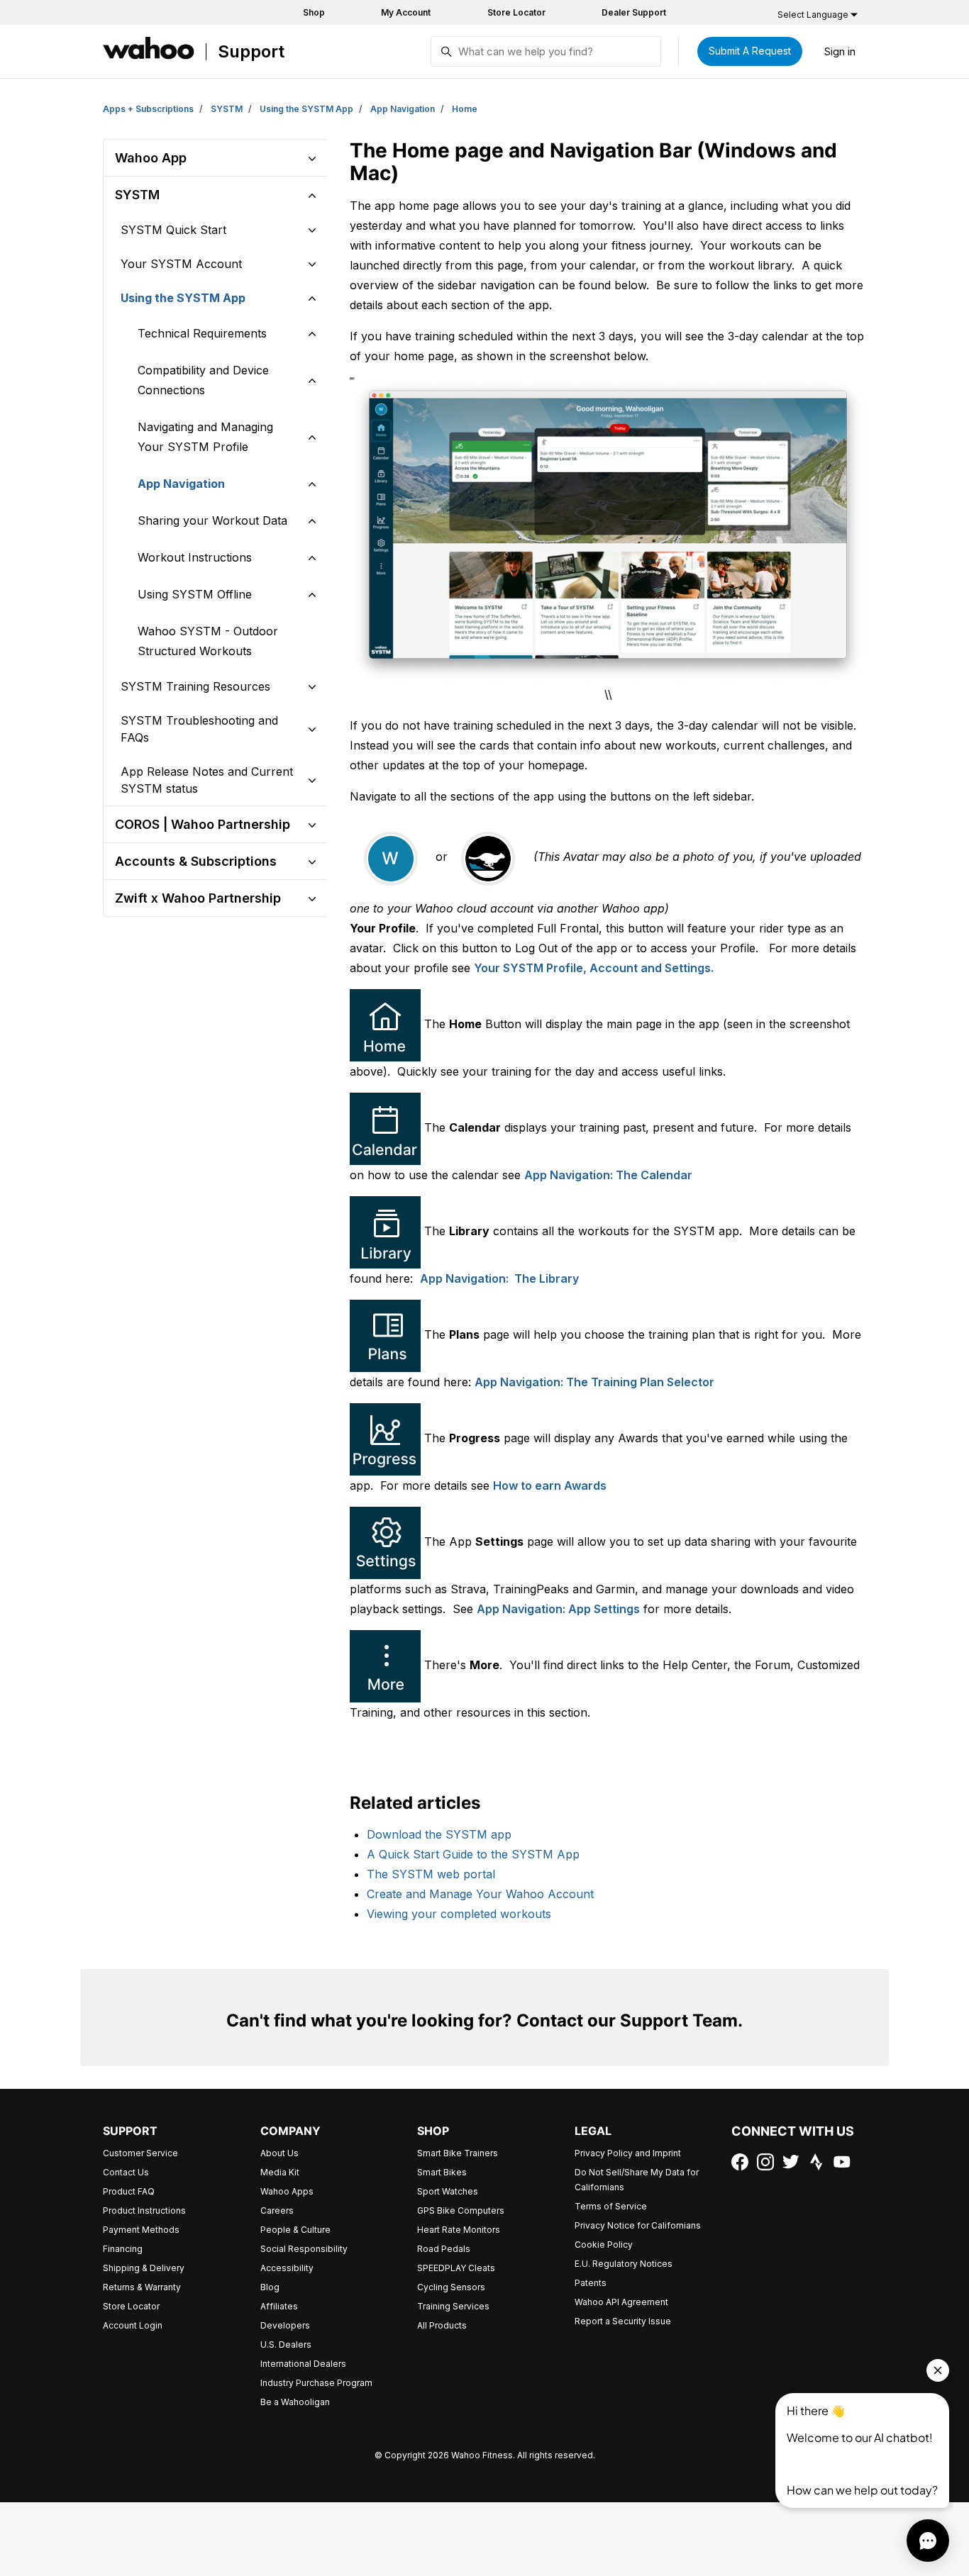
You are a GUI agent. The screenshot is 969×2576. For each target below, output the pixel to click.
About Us (279, 2153)
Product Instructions (144, 2210)
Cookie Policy (604, 2245)
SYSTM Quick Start (173, 230)
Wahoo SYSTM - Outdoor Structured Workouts (208, 641)
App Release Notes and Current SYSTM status (207, 780)
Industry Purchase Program (316, 2383)
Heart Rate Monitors (459, 2230)
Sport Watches (448, 2191)
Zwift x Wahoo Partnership (198, 898)
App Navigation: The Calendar (608, 1175)
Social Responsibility (304, 2249)
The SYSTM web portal (431, 1874)
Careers (277, 2210)
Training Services (453, 2306)
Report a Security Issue (623, 2321)
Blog (270, 2287)
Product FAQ (129, 2191)
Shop (314, 12)
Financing (123, 2249)
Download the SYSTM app (439, 1834)
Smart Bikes (442, 2172)
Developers (285, 2325)
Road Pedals (444, 2249)
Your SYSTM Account (181, 264)
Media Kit (280, 2172)
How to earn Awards (550, 1485)
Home (465, 109)
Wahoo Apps (287, 2191)
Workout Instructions (195, 557)
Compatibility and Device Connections (203, 380)
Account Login (133, 2325)
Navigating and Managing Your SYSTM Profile (205, 437)
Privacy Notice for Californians (638, 2225)
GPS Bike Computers (461, 2210)
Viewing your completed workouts (459, 1914)
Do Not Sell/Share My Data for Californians (637, 2180)
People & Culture (295, 2230)
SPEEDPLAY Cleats (456, 2268)
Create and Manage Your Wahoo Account (480, 1894)
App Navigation (403, 109)
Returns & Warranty (142, 2287)
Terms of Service (611, 2206)
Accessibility (287, 2268)
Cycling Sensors (451, 2287)
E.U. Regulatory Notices (624, 2264)
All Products (442, 2325)
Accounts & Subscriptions (196, 861)
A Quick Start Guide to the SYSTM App (473, 1854)
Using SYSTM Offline (195, 594)
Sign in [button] (840, 51)
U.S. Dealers (286, 2344)
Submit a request (750, 51)
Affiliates (279, 2306)
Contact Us (126, 2172)
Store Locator (516, 12)
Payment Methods (141, 2230)
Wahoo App (151, 158)
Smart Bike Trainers (458, 2153)
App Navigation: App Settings (558, 1609)
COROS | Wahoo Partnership (203, 824)
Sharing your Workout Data (212, 520)
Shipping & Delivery (144, 2268)
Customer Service (140, 2153)
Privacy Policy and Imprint (628, 2153)
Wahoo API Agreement (621, 2302)
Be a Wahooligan (295, 2402)
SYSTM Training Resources (195, 686)
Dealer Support (634, 12)
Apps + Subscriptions (148, 109)
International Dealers (303, 2364)
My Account (406, 12)
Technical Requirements (202, 333)
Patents (591, 2283)
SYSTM (227, 109)
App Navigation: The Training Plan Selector (594, 1382)
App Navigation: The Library (499, 1278)
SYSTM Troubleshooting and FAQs (199, 729)
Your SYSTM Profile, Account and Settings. (594, 968)
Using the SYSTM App (306, 109)
